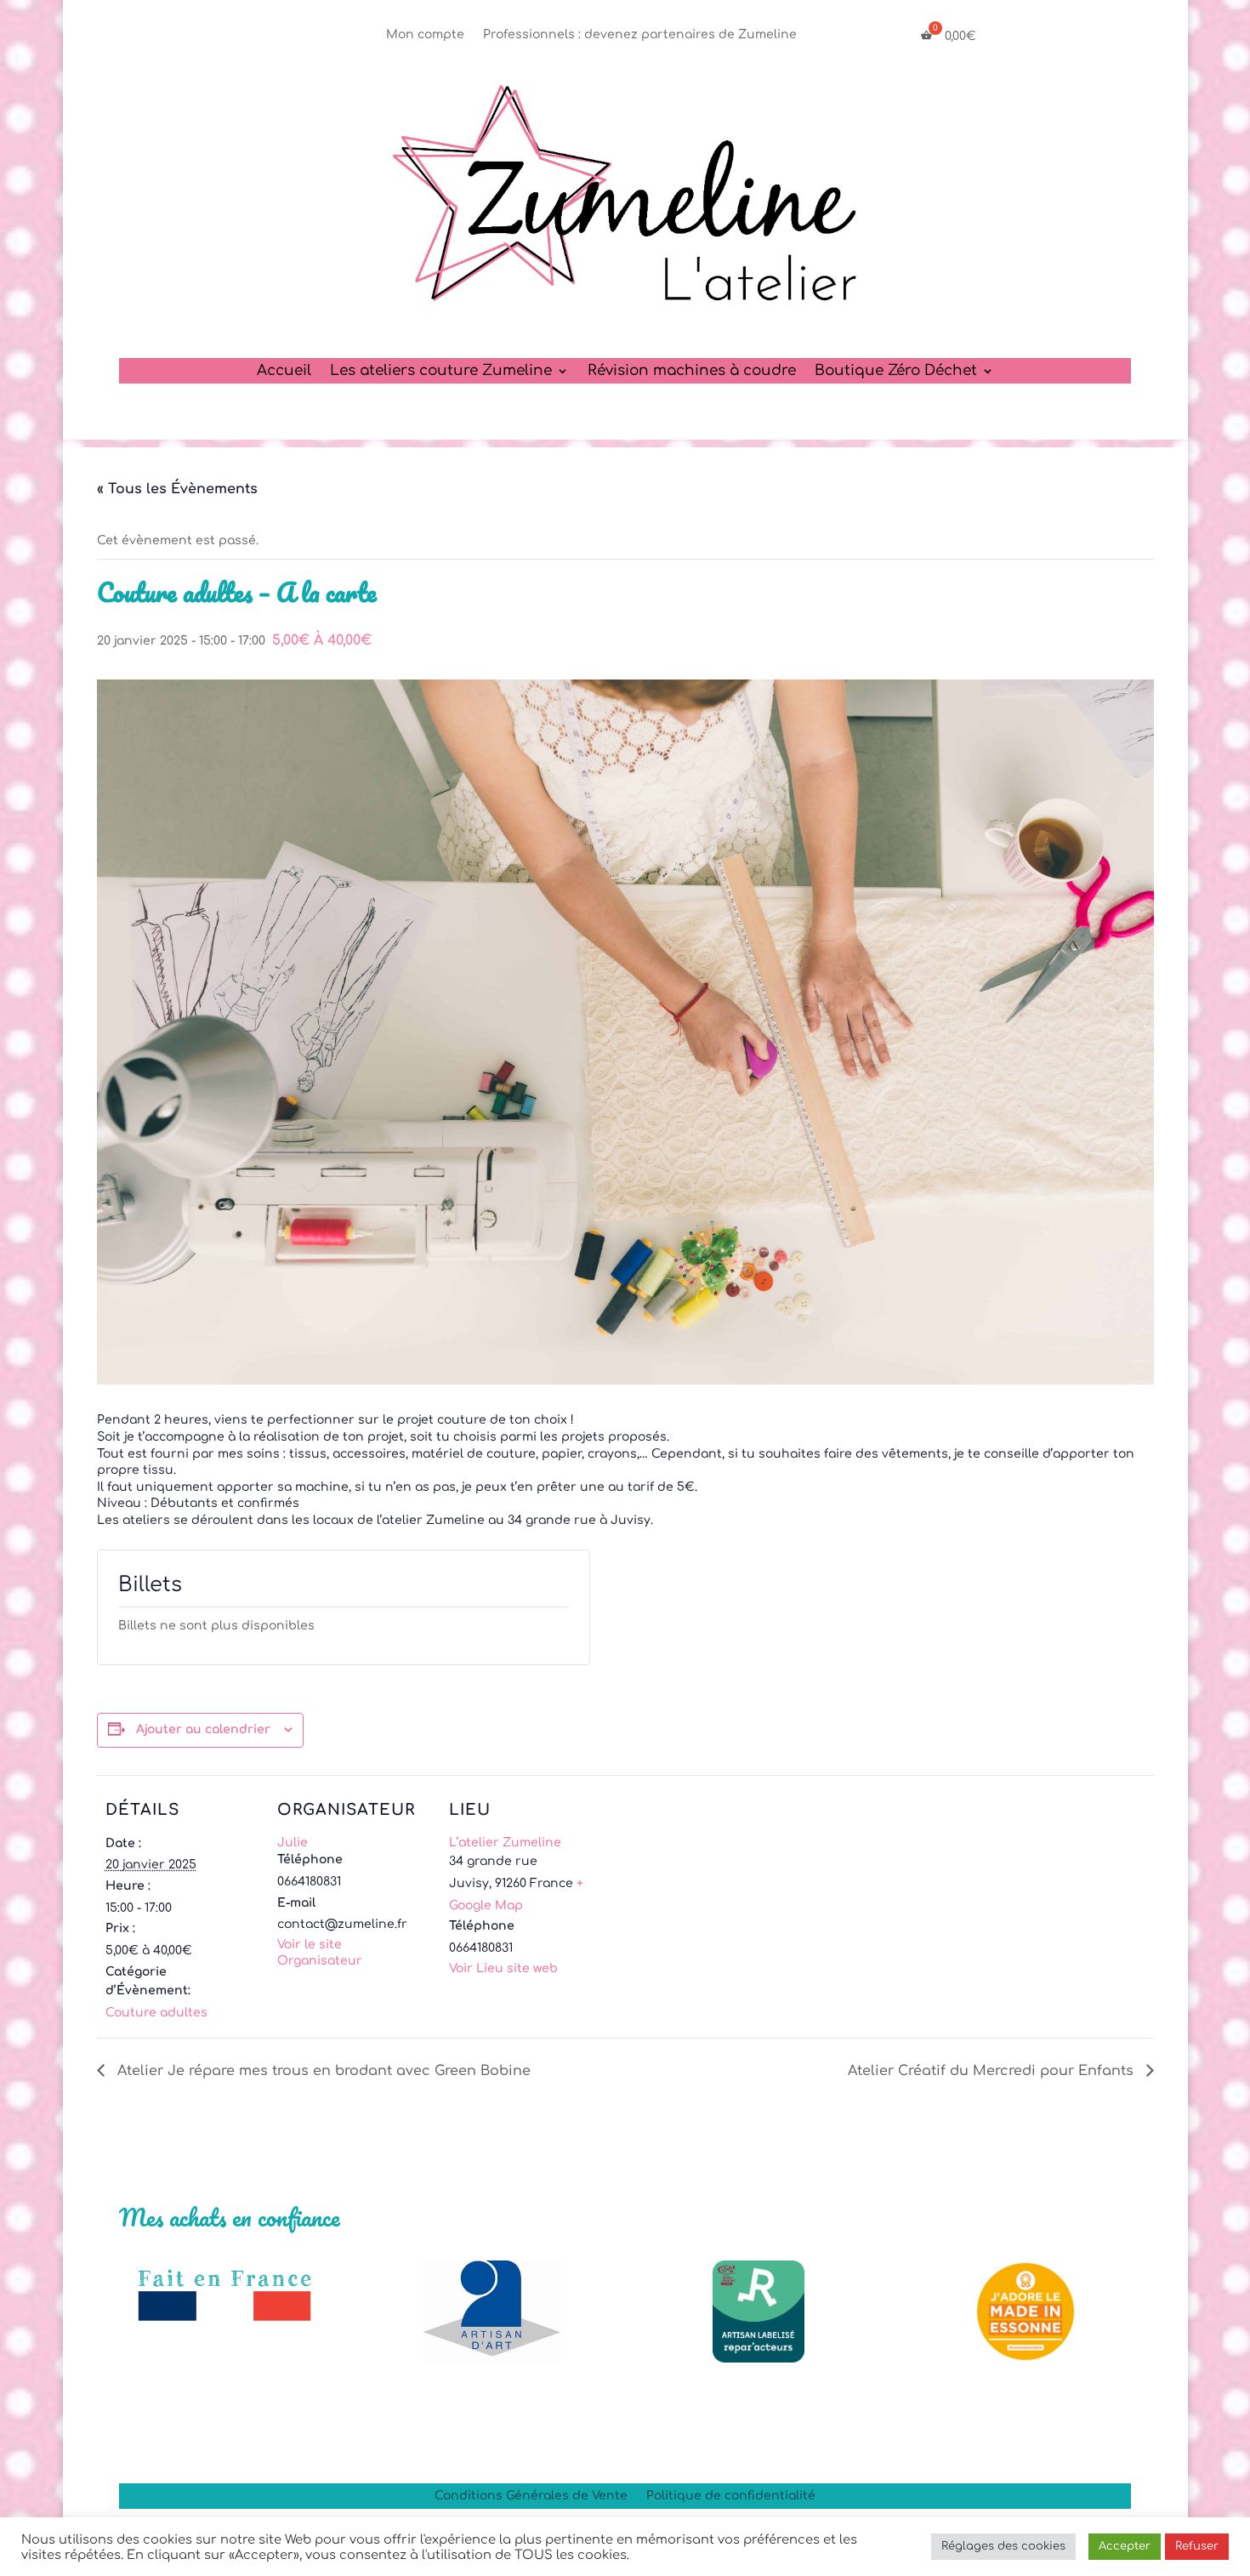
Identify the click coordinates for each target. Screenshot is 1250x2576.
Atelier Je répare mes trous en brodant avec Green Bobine (322, 2071)
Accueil (284, 372)
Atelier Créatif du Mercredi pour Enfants (993, 2071)
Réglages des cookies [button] (1003, 2546)
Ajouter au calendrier (203, 1729)
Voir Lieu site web (503, 1968)
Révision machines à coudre (692, 372)
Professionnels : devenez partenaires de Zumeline (640, 35)
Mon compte (425, 35)
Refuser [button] (1197, 2546)
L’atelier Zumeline (505, 1842)
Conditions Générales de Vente (531, 2496)
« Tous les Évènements (177, 489)
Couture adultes (156, 2013)
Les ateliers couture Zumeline (441, 372)
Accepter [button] (1125, 2546)
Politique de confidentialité (731, 2496)
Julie (293, 1842)
